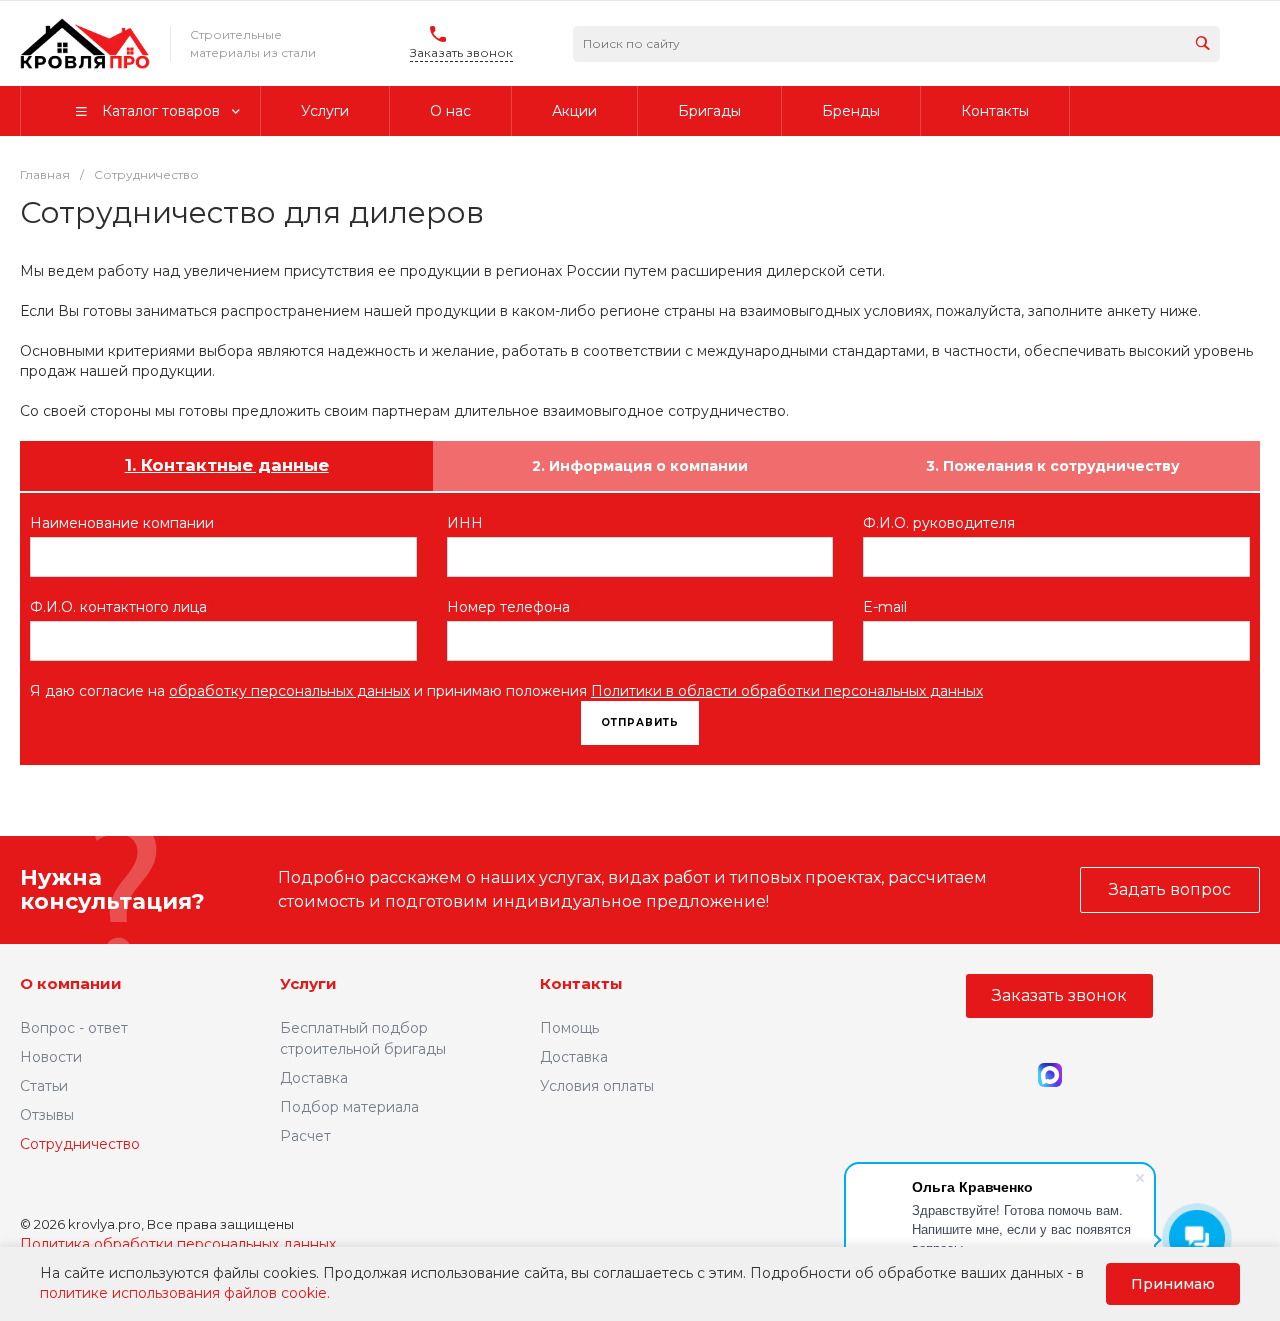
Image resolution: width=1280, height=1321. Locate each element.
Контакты (581, 983)
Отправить (640, 722)
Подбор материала (349, 1107)
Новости (51, 1057)
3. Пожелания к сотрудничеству (1053, 466)
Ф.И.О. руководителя (943, 523)
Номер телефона (513, 607)
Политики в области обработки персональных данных (787, 691)
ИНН (469, 523)
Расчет (305, 1136)
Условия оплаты (597, 1086)
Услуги (308, 983)
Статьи (44, 1086)
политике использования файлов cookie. (185, 1293)
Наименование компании (126, 523)
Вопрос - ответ (74, 1028)
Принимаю (1173, 1284)
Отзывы (47, 1115)
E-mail (889, 607)
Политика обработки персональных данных (178, 1244)
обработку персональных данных (289, 691)
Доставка (314, 1078)
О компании (71, 983)
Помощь (569, 1028)
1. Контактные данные (227, 465)
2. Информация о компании (640, 466)
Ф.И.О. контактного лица (123, 607)
